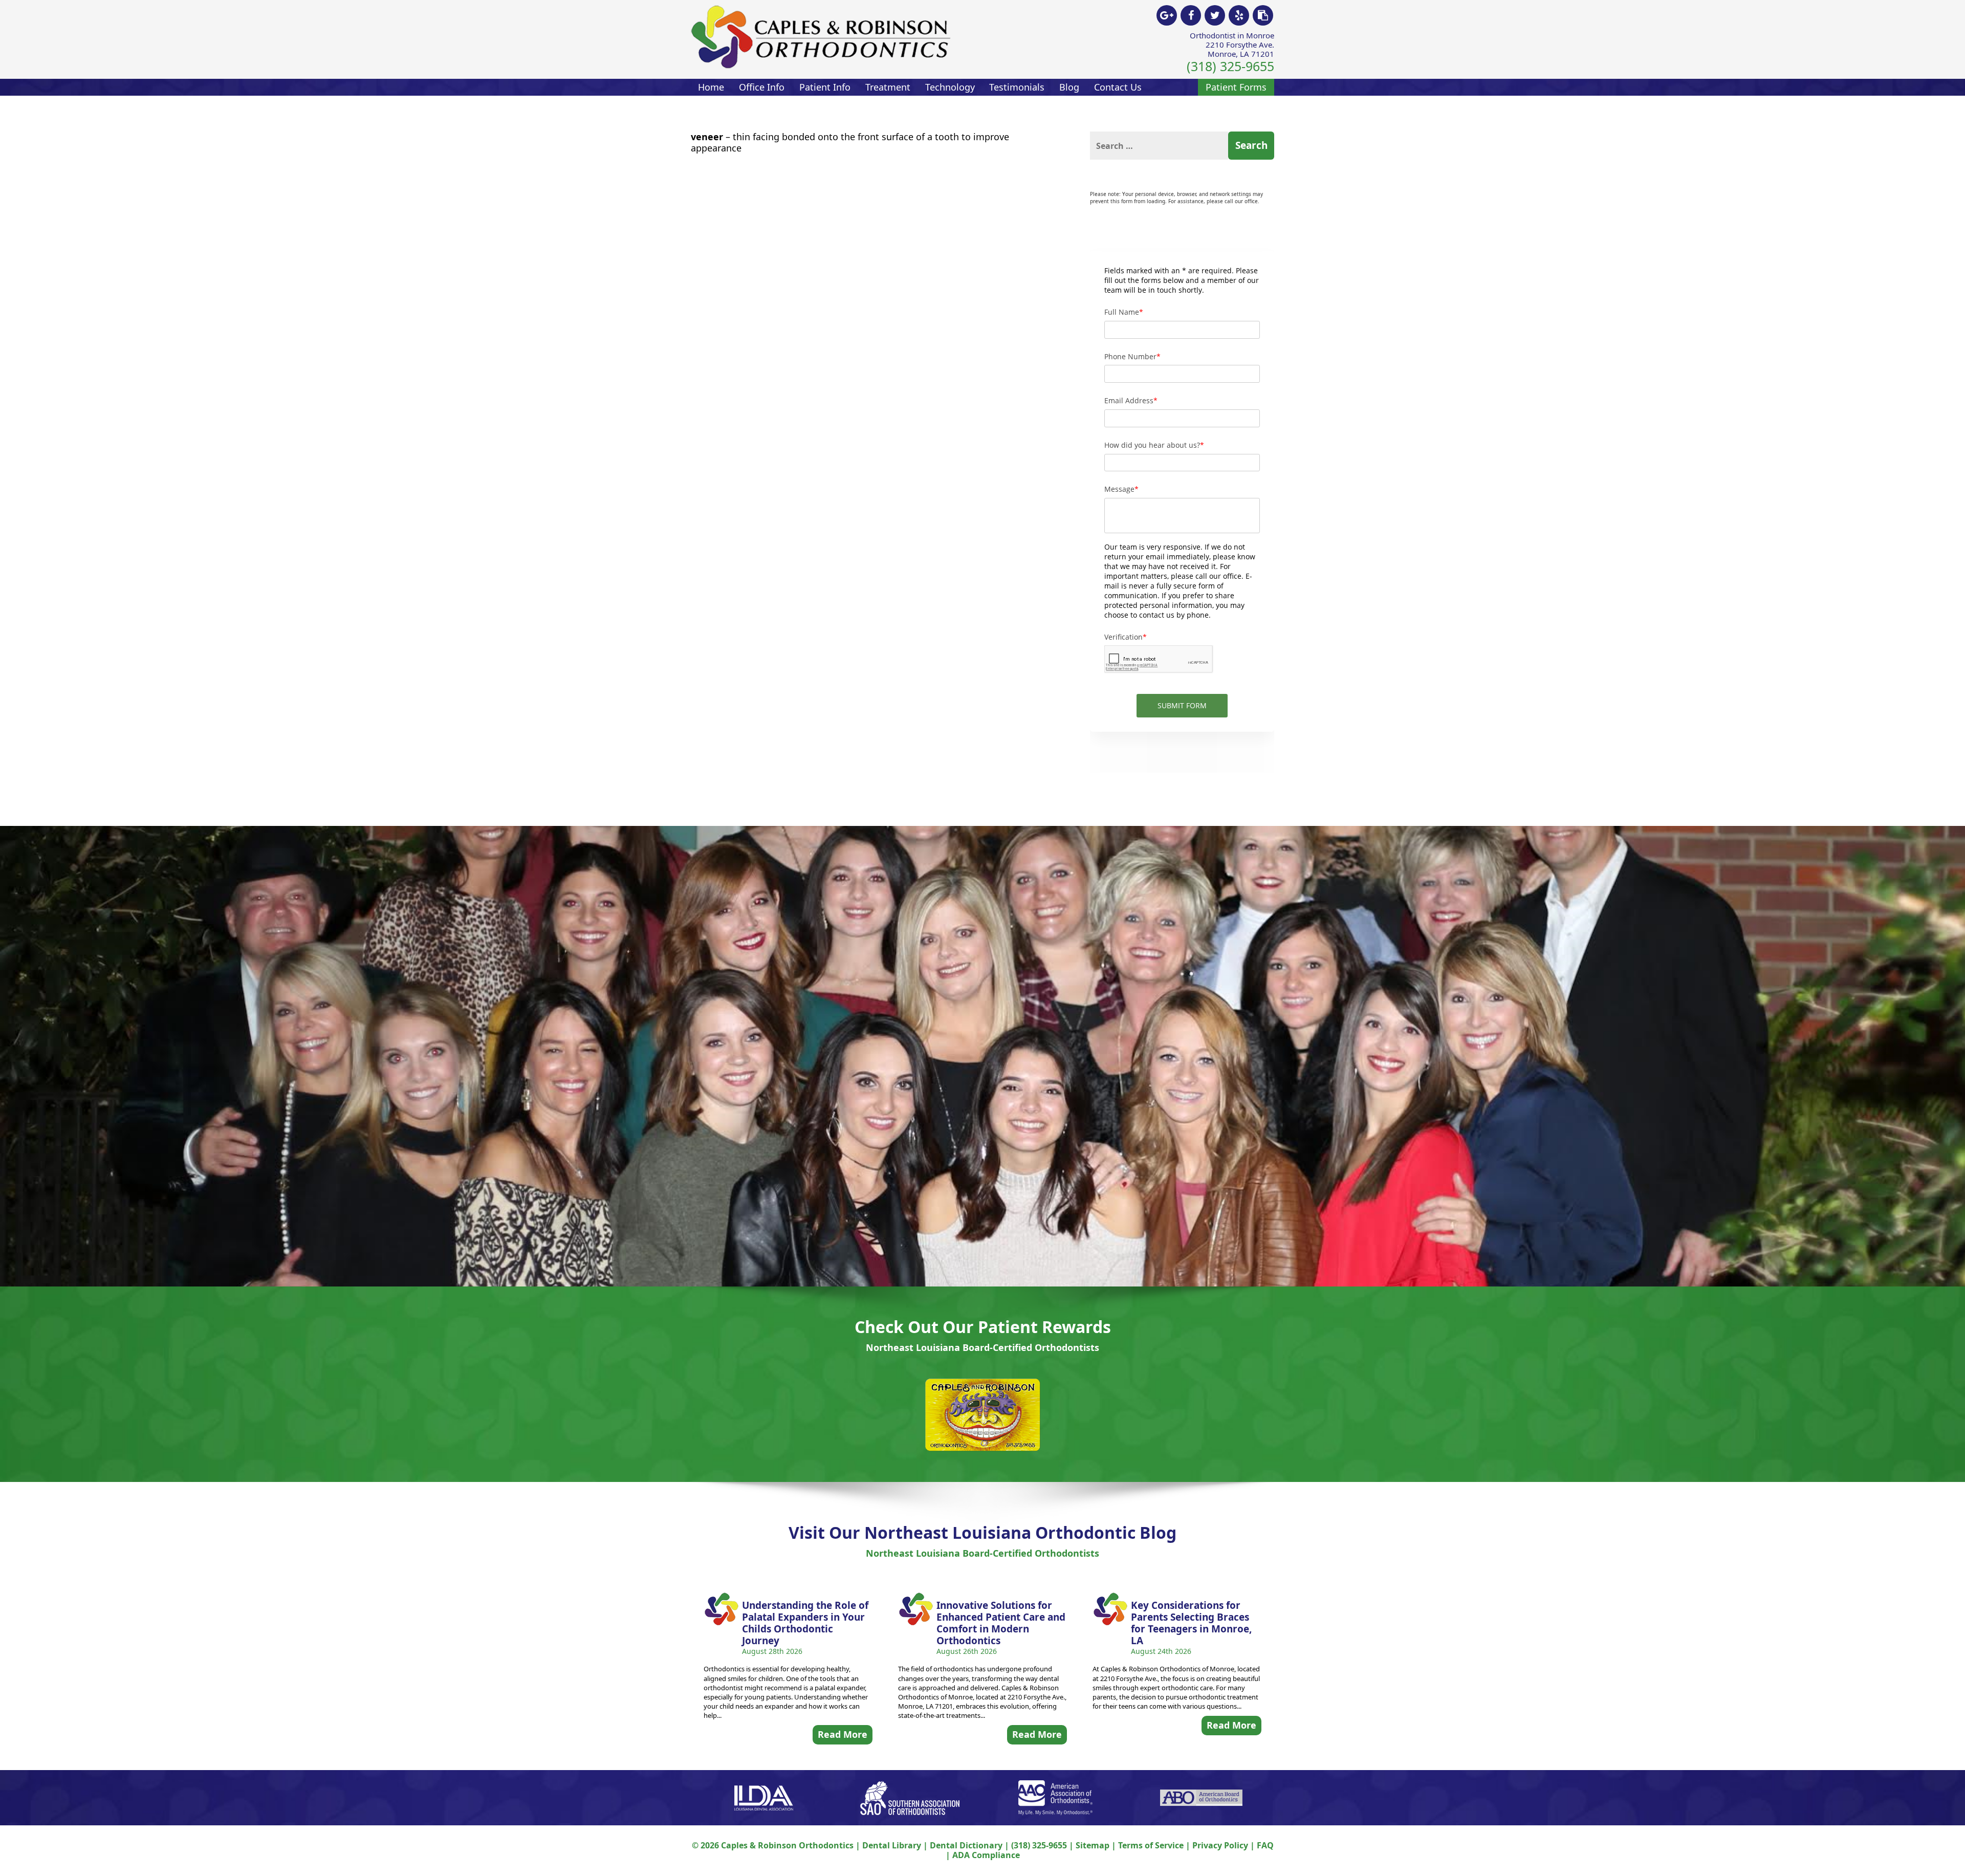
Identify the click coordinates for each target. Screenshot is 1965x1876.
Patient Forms (1236, 87)
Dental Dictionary (966, 1845)
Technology (950, 87)
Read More (843, 1734)
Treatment (888, 87)
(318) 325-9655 (1230, 66)
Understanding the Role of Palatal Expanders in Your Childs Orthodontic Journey (805, 1623)
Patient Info (825, 87)
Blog (1069, 87)
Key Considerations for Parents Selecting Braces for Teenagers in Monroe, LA (1191, 1623)
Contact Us (1118, 87)
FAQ (1265, 1845)
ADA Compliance (986, 1855)
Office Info (762, 87)
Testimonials (1017, 87)
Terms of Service (1151, 1845)
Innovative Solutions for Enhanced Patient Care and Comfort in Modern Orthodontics (1001, 1623)
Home (711, 87)
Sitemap (1093, 1845)
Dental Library (892, 1845)
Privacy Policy (1220, 1845)
